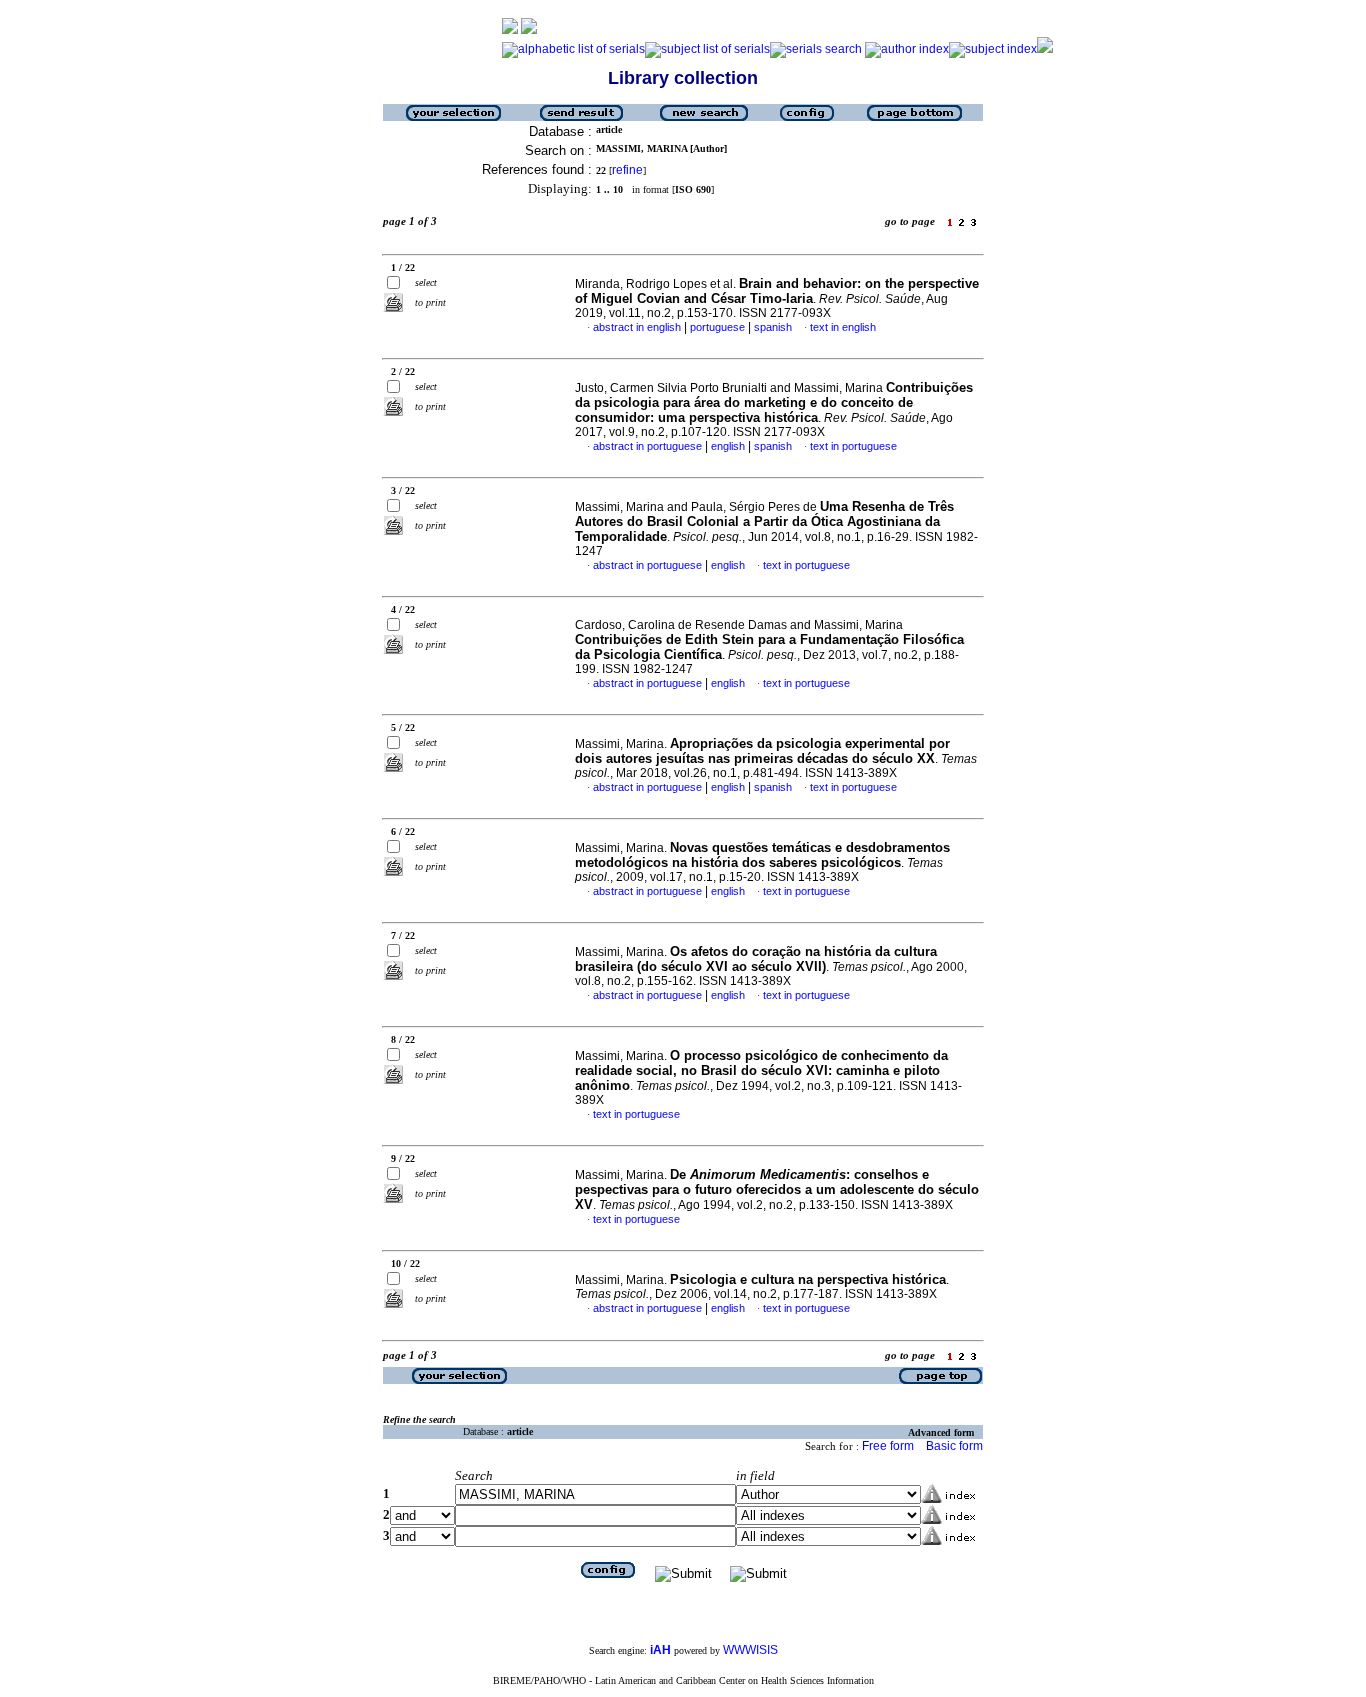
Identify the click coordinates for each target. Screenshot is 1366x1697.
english (728, 446)
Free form (888, 1446)
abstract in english (637, 327)
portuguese (717, 327)
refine (627, 170)
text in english (843, 327)
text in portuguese (853, 446)
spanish (773, 327)
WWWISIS (750, 1650)
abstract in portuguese (647, 446)
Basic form (954, 1446)
